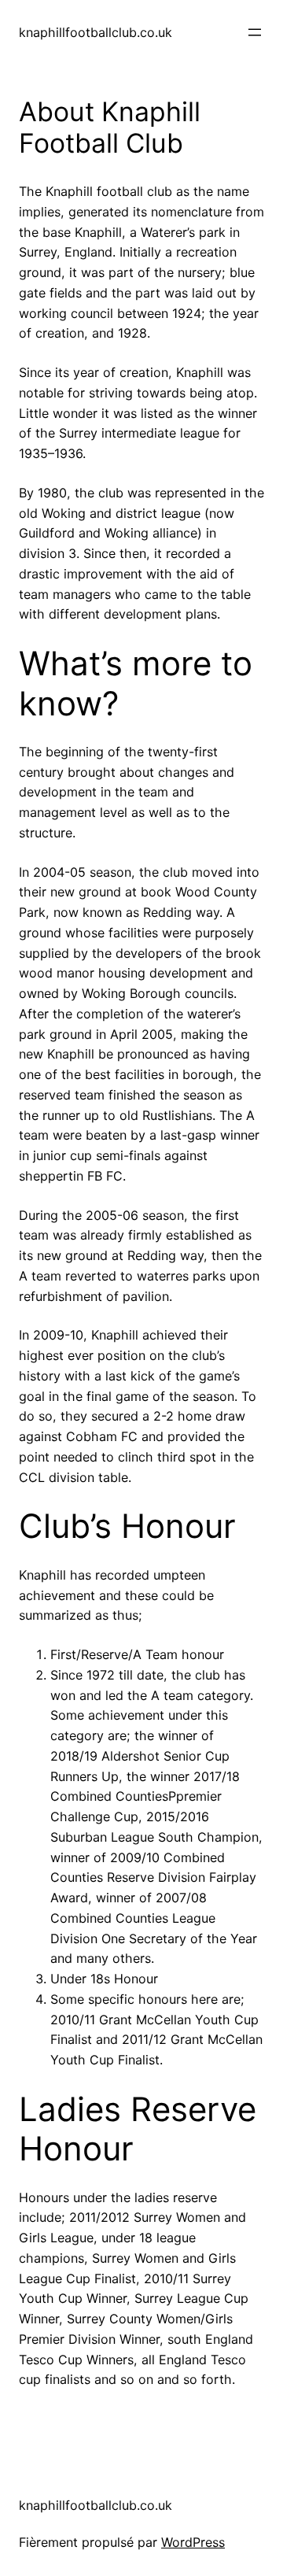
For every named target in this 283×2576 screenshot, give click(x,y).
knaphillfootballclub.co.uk (96, 32)
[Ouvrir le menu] (255, 32)
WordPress (193, 2542)
